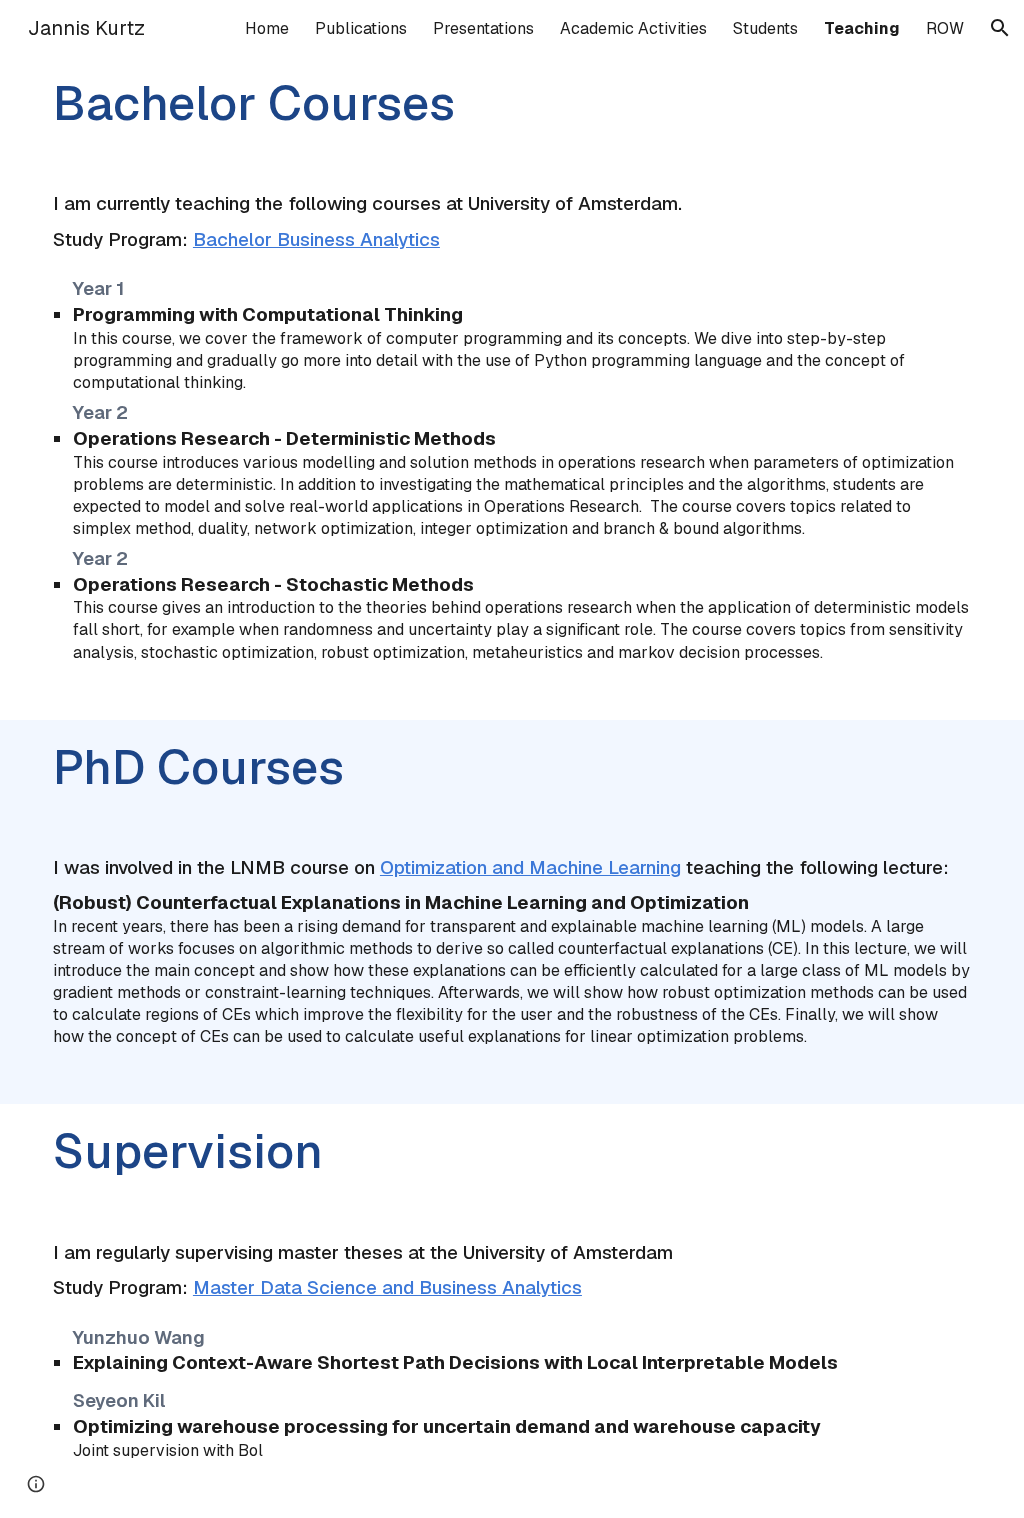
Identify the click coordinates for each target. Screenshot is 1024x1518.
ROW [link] (945, 28)
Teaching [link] (862, 28)
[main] (512, 109)
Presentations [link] (483, 28)
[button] (1000, 28)
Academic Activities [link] (633, 28)
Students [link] (765, 28)
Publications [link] (361, 28)
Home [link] (267, 28)
